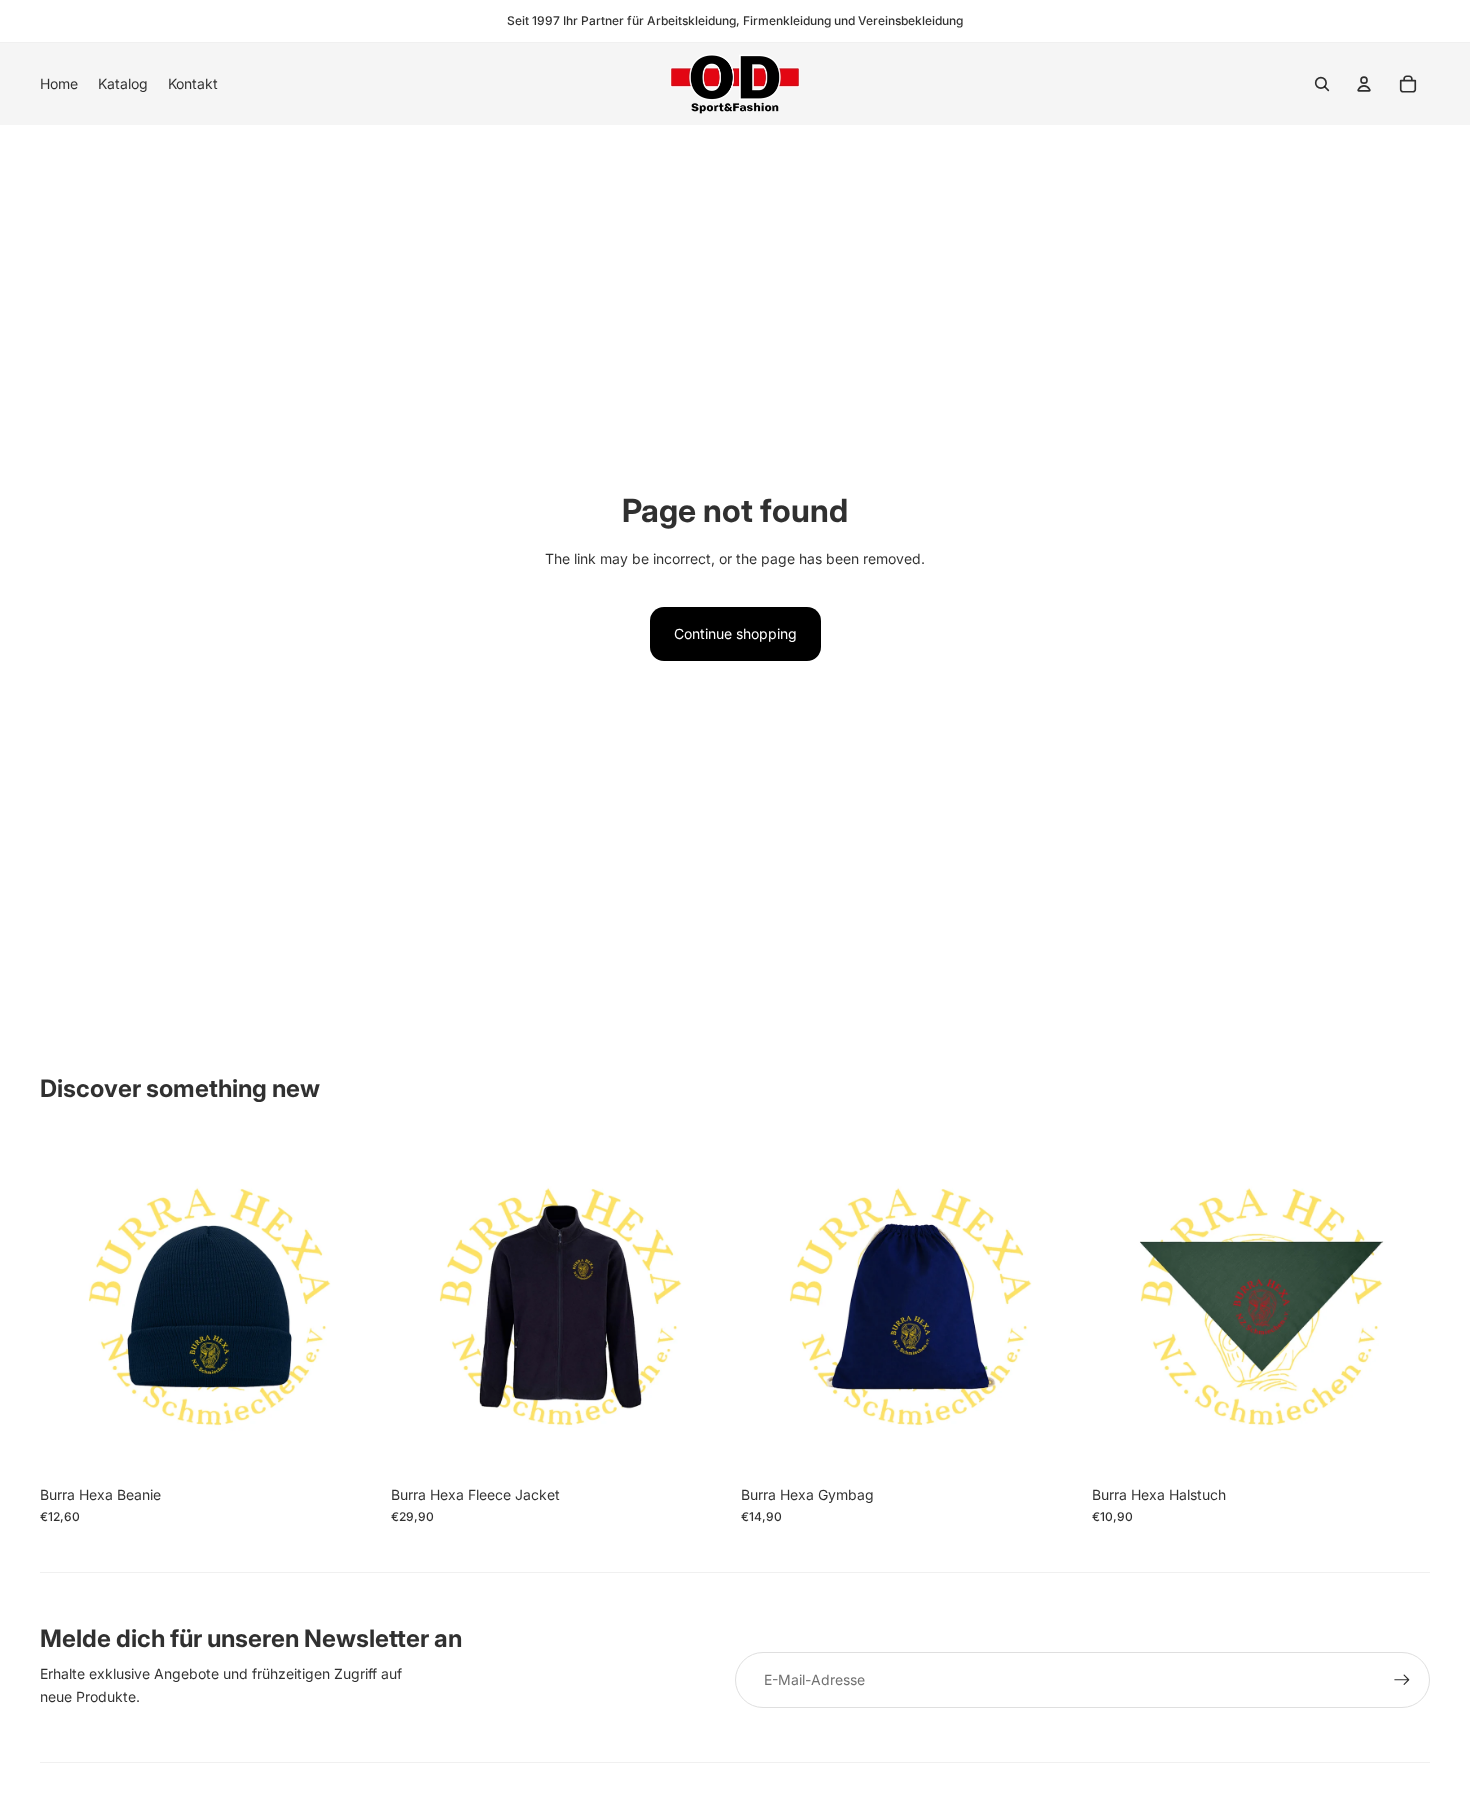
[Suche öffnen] (1322, 84)
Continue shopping (735, 633)
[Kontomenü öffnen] (1364, 84)
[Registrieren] (1402, 1680)
